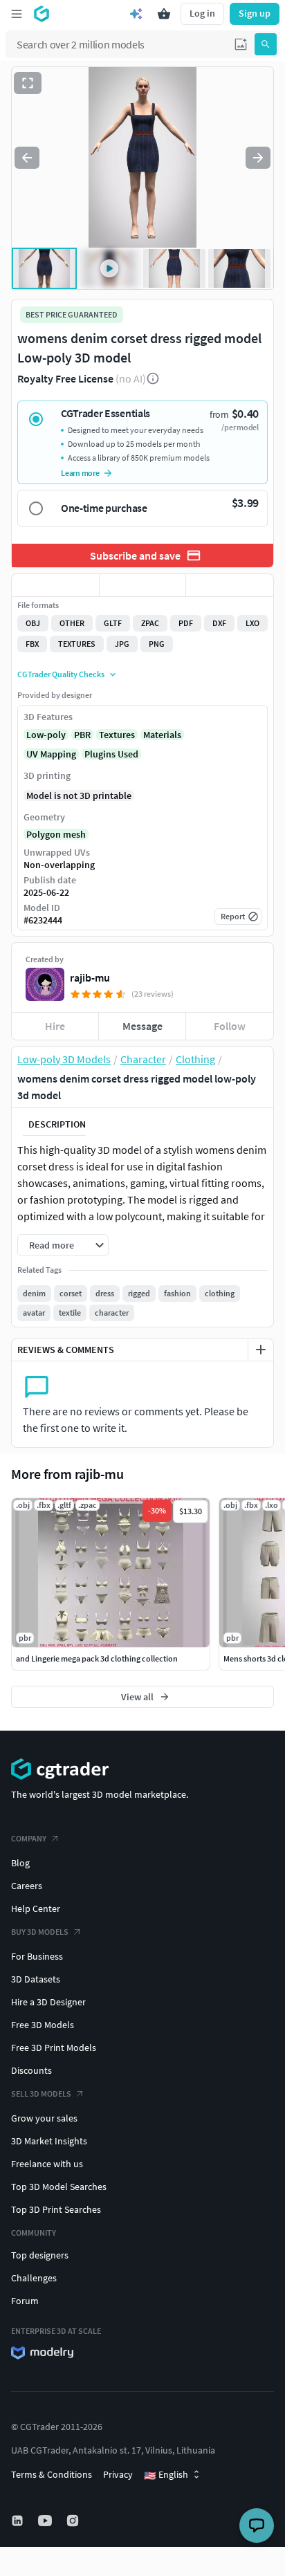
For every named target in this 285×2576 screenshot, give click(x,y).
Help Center (36, 1908)
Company (29, 1838)
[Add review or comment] (261, 1350)
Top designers (40, 2255)
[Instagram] (74, 2521)
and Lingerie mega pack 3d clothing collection (97, 1658)
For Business (37, 1956)
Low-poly (46, 735)
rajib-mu (90, 977)
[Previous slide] (27, 158)
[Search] (266, 44)
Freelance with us (47, 2164)
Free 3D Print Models (54, 2048)
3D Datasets (36, 1979)
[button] (241, 44)
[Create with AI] (136, 14)
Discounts (31, 2070)
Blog (20, 1863)
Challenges (34, 2278)
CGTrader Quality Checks (61, 674)
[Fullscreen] (28, 83)
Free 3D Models (43, 2025)
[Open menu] (17, 14)
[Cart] (164, 14)
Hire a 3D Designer (48, 2002)
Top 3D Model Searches (59, 2187)
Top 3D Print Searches (56, 2209)
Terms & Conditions (52, 2474)
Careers (27, 1886)
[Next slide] (258, 158)
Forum (25, 2301)
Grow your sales (44, 2118)
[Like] (55, 585)
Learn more (80, 473)
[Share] (230, 585)
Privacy (118, 2474)
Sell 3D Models (41, 2094)
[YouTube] (46, 2521)
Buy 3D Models (40, 1932)
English (166, 2475)
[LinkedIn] (19, 2521)
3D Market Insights (49, 2141)
